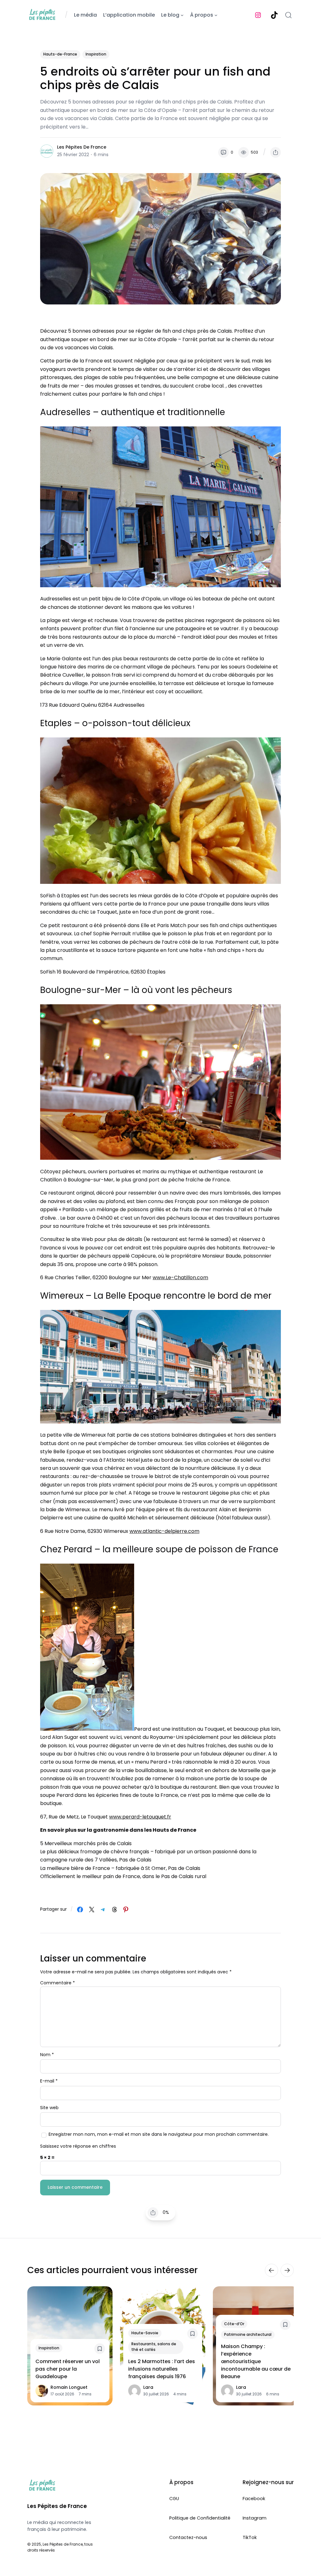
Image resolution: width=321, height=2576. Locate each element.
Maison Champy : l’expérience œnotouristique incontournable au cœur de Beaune (256, 2361)
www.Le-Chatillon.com (180, 1277)
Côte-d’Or (234, 2324)
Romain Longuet (69, 2387)
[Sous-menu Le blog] (182, 15)
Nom (47, 2055)
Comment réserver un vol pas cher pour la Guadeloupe (68, 2369)
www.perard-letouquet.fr (140, 1817)
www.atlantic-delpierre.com (164, 1531)
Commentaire (58, 1983)
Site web (49, 2108)
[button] (276, 152)
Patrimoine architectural (248, 2334)
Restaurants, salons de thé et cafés (154, 2347)
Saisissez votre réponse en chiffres (78, 2146)
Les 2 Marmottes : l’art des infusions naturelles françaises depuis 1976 (162, 2369)
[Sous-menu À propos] (216, 15)
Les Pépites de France (82, 147)
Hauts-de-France (60, 54)
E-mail (49, 2081)
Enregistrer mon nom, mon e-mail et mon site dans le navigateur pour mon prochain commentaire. (159, 2134)
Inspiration (96, 54)
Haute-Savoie (145, 2333)
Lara (148, 2387)
